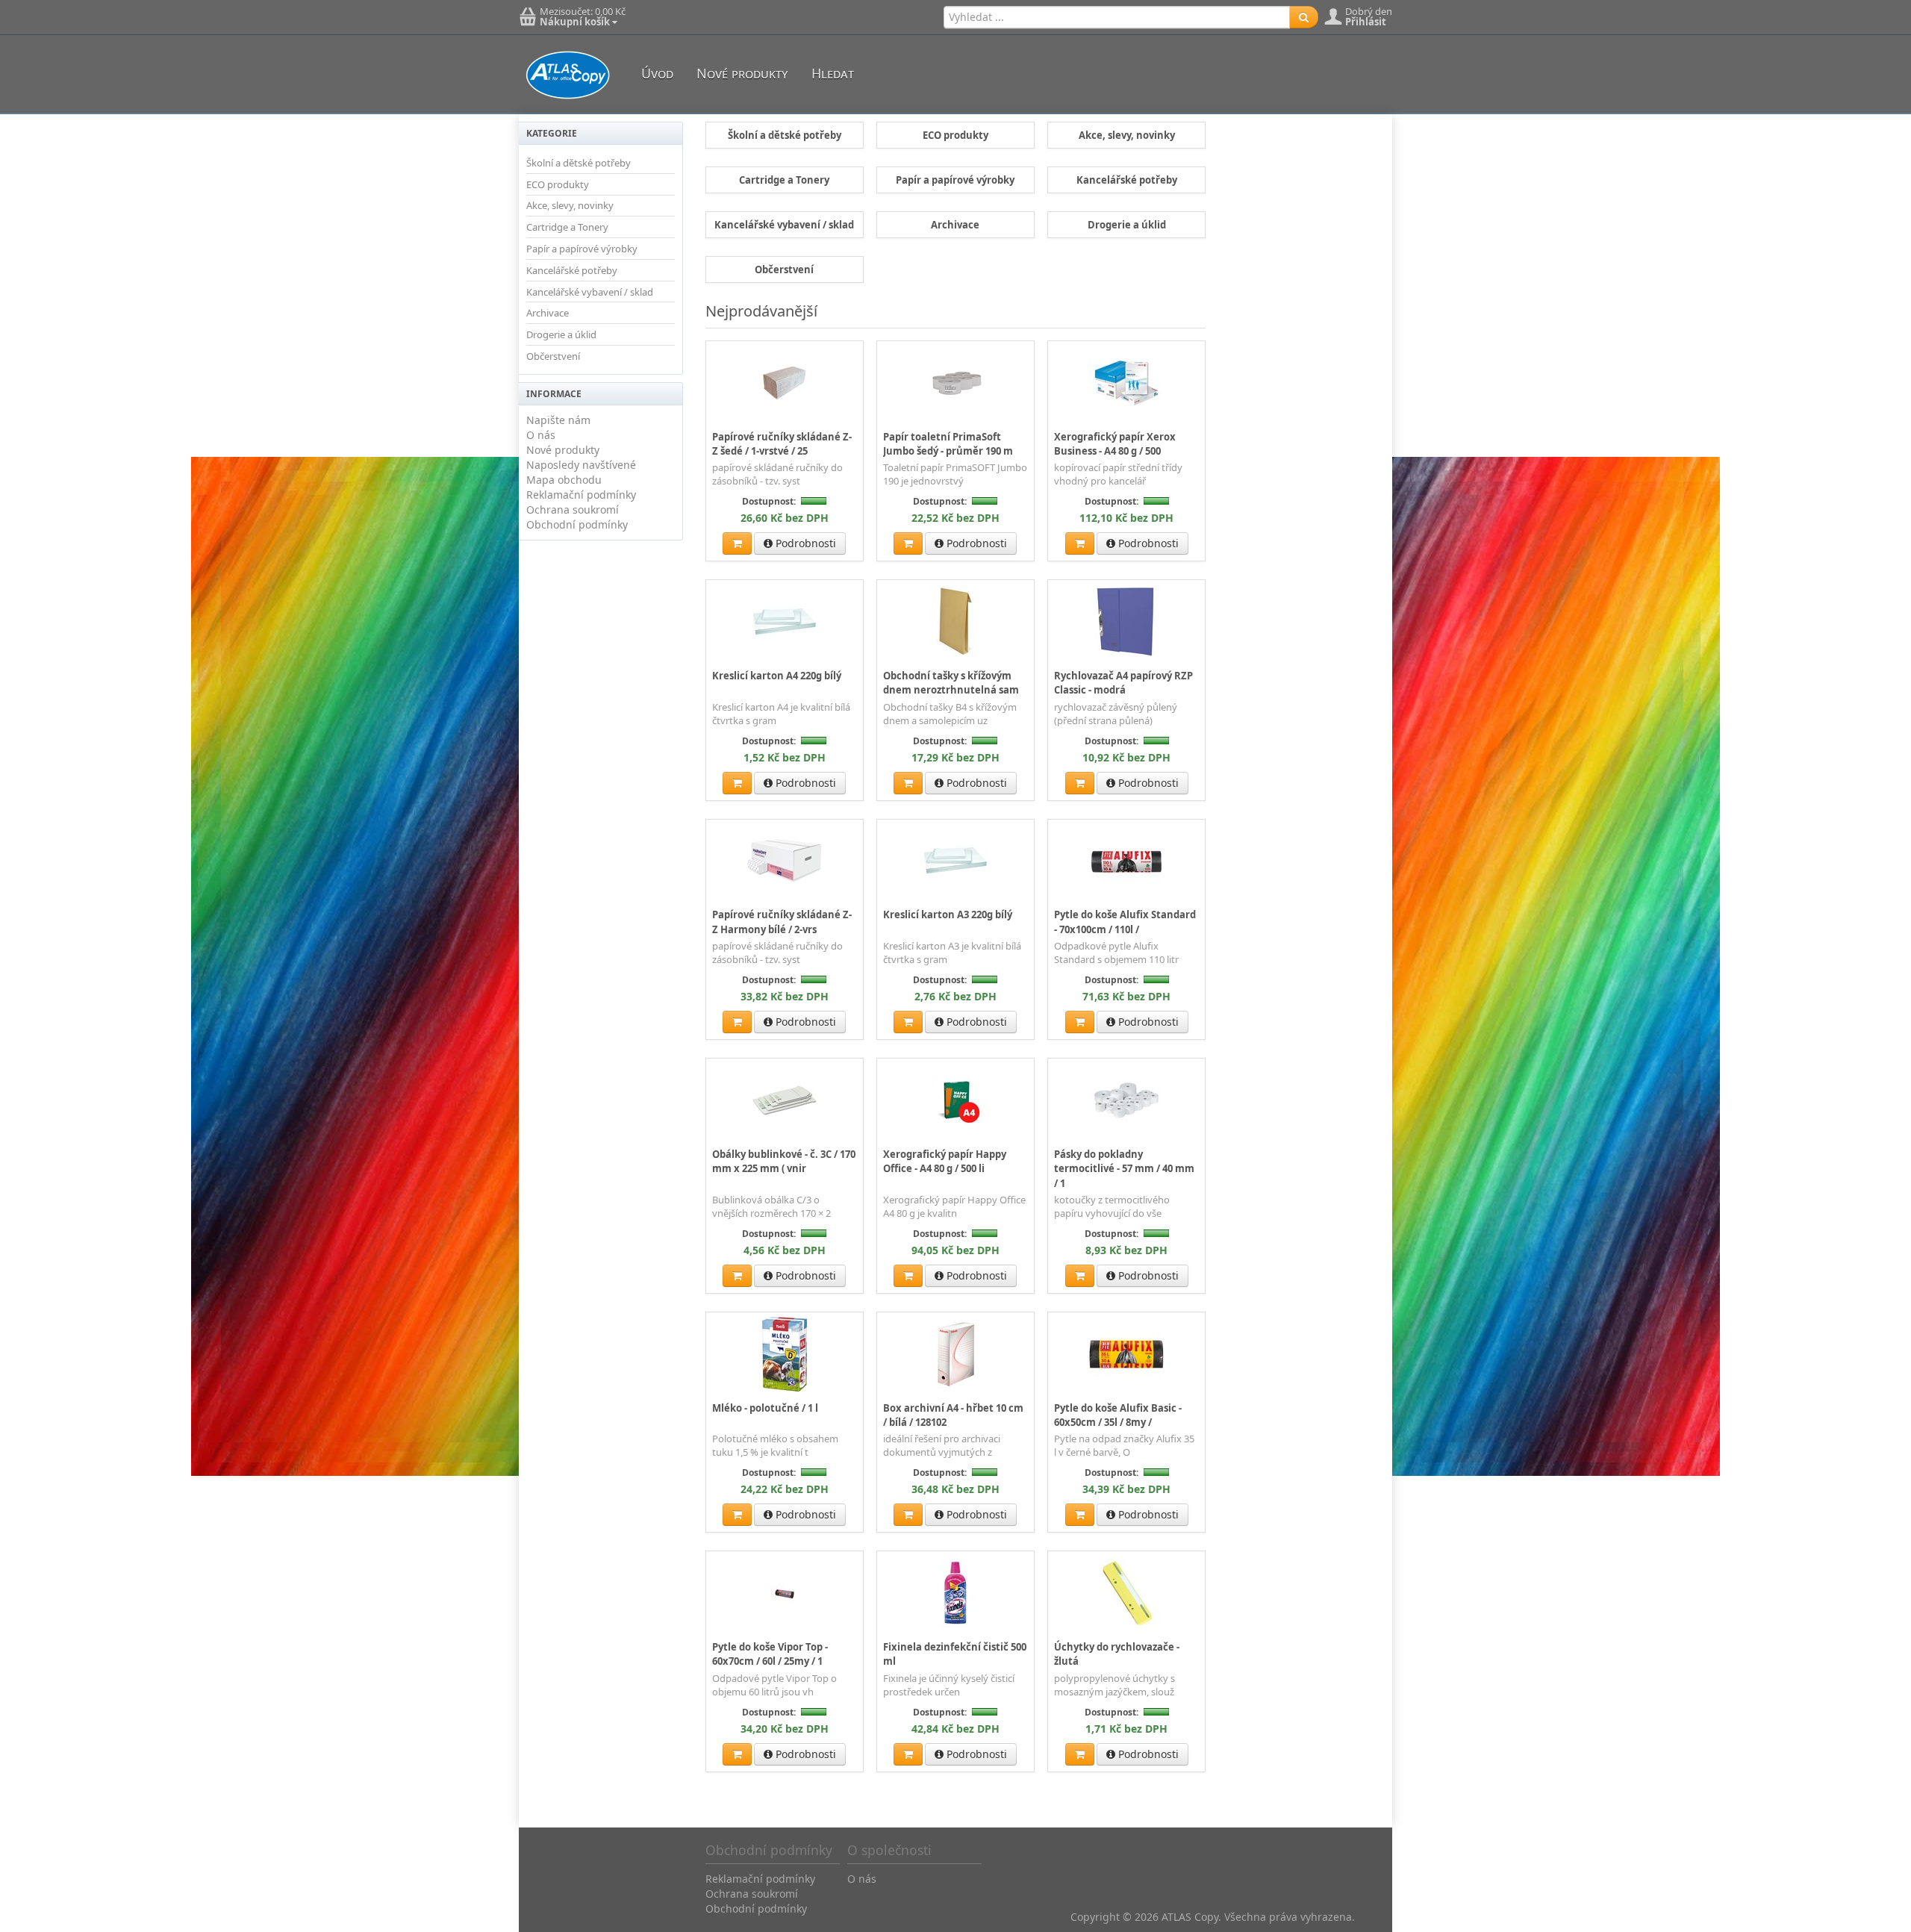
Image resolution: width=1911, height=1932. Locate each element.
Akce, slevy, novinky (570, 205)
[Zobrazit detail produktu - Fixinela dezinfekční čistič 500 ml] (955, 1592)
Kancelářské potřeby (572, 270)
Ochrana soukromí (573, 510)
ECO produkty (558, 184)
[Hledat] (1304, 17)
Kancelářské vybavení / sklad (590, 292)
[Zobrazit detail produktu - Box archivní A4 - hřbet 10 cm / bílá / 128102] (955, 1353)
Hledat (833, 73)
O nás (541, 435)
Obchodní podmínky (577, 524)
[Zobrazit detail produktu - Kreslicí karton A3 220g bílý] (955, 861)
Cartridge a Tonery (567, 227)
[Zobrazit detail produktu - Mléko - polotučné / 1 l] (785, 1353)
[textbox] (1117, 17)
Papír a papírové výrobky (582, 249)
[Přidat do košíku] (737, 543)
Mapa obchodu (564, 480)
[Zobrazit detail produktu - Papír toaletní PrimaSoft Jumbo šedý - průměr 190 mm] (955, 382)
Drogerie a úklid (561, 334)
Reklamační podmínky (581, 495)
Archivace (548, 313)
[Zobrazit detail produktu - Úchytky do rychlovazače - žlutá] (1126, 1592)
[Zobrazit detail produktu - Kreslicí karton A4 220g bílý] (785, 621)
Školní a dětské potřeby (579, 163)
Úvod (657, 73)
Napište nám (558, 420)
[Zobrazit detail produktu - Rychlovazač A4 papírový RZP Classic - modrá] (1126, 621)
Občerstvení (553, 356)
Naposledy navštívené (581, 465)
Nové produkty (742, 73)
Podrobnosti (804, 543)
